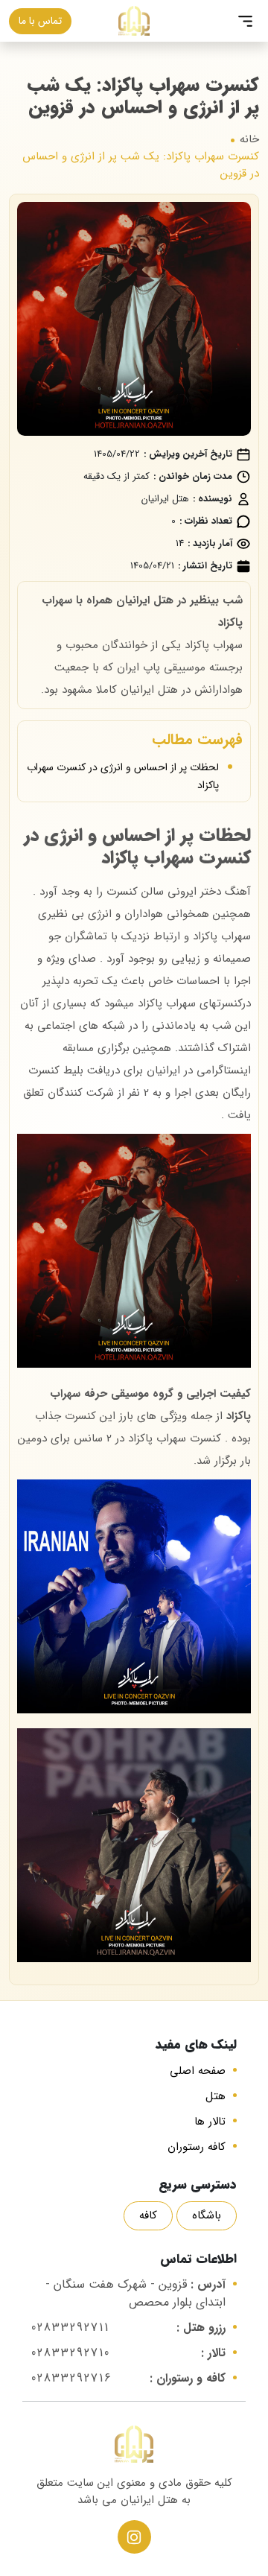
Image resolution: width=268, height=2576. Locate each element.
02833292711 (70, 2328)
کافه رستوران (197, 2147)
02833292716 (72, 2378)
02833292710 (71, 2353)
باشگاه (207, 2215)
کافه (148, 2215)
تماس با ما (40, 21)
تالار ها (210, 2122)
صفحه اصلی (198, 2071)
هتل (216, 2096)
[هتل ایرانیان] (134, 20)
